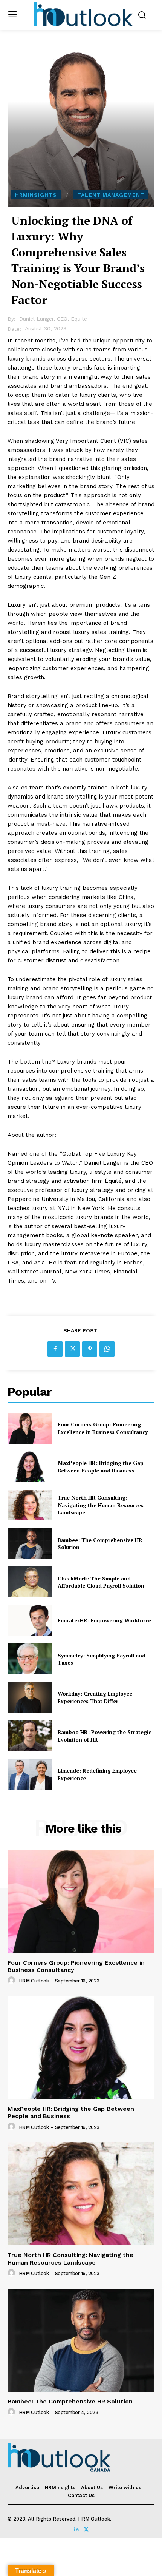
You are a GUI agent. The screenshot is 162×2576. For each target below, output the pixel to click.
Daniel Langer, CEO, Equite (53, 319)
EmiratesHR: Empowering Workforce (104, 1620)
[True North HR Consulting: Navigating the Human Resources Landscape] (30, 1505)
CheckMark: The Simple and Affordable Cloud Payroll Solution (101, 1582)
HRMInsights (36, 195)
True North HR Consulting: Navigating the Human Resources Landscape (101, 1505)
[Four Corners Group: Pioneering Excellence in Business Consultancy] (30, 1428)
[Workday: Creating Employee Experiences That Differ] (30, 1697)
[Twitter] (72, 1349)
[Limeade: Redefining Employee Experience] (30, 1774)
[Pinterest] (90, 1349)
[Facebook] (55, 1349)
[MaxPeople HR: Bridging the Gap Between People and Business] (30, 1467)
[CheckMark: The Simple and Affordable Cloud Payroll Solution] (30, 1582)
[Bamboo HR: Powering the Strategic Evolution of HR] (30, 1736)
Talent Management (111, 195)
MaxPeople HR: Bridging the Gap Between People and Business (101, 1467)
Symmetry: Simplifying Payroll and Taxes (102, 1659)
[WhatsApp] (107, 1349)
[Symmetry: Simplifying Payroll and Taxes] (30, 1659)
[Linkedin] (76, 2528)
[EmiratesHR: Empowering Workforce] (30, 1620)
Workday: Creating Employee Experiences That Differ (95, 1697)
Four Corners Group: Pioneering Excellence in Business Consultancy (103, 1428)
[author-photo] (12, 1981)
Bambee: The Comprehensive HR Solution (70, 2401)
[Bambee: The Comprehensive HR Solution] (30, 1543)
